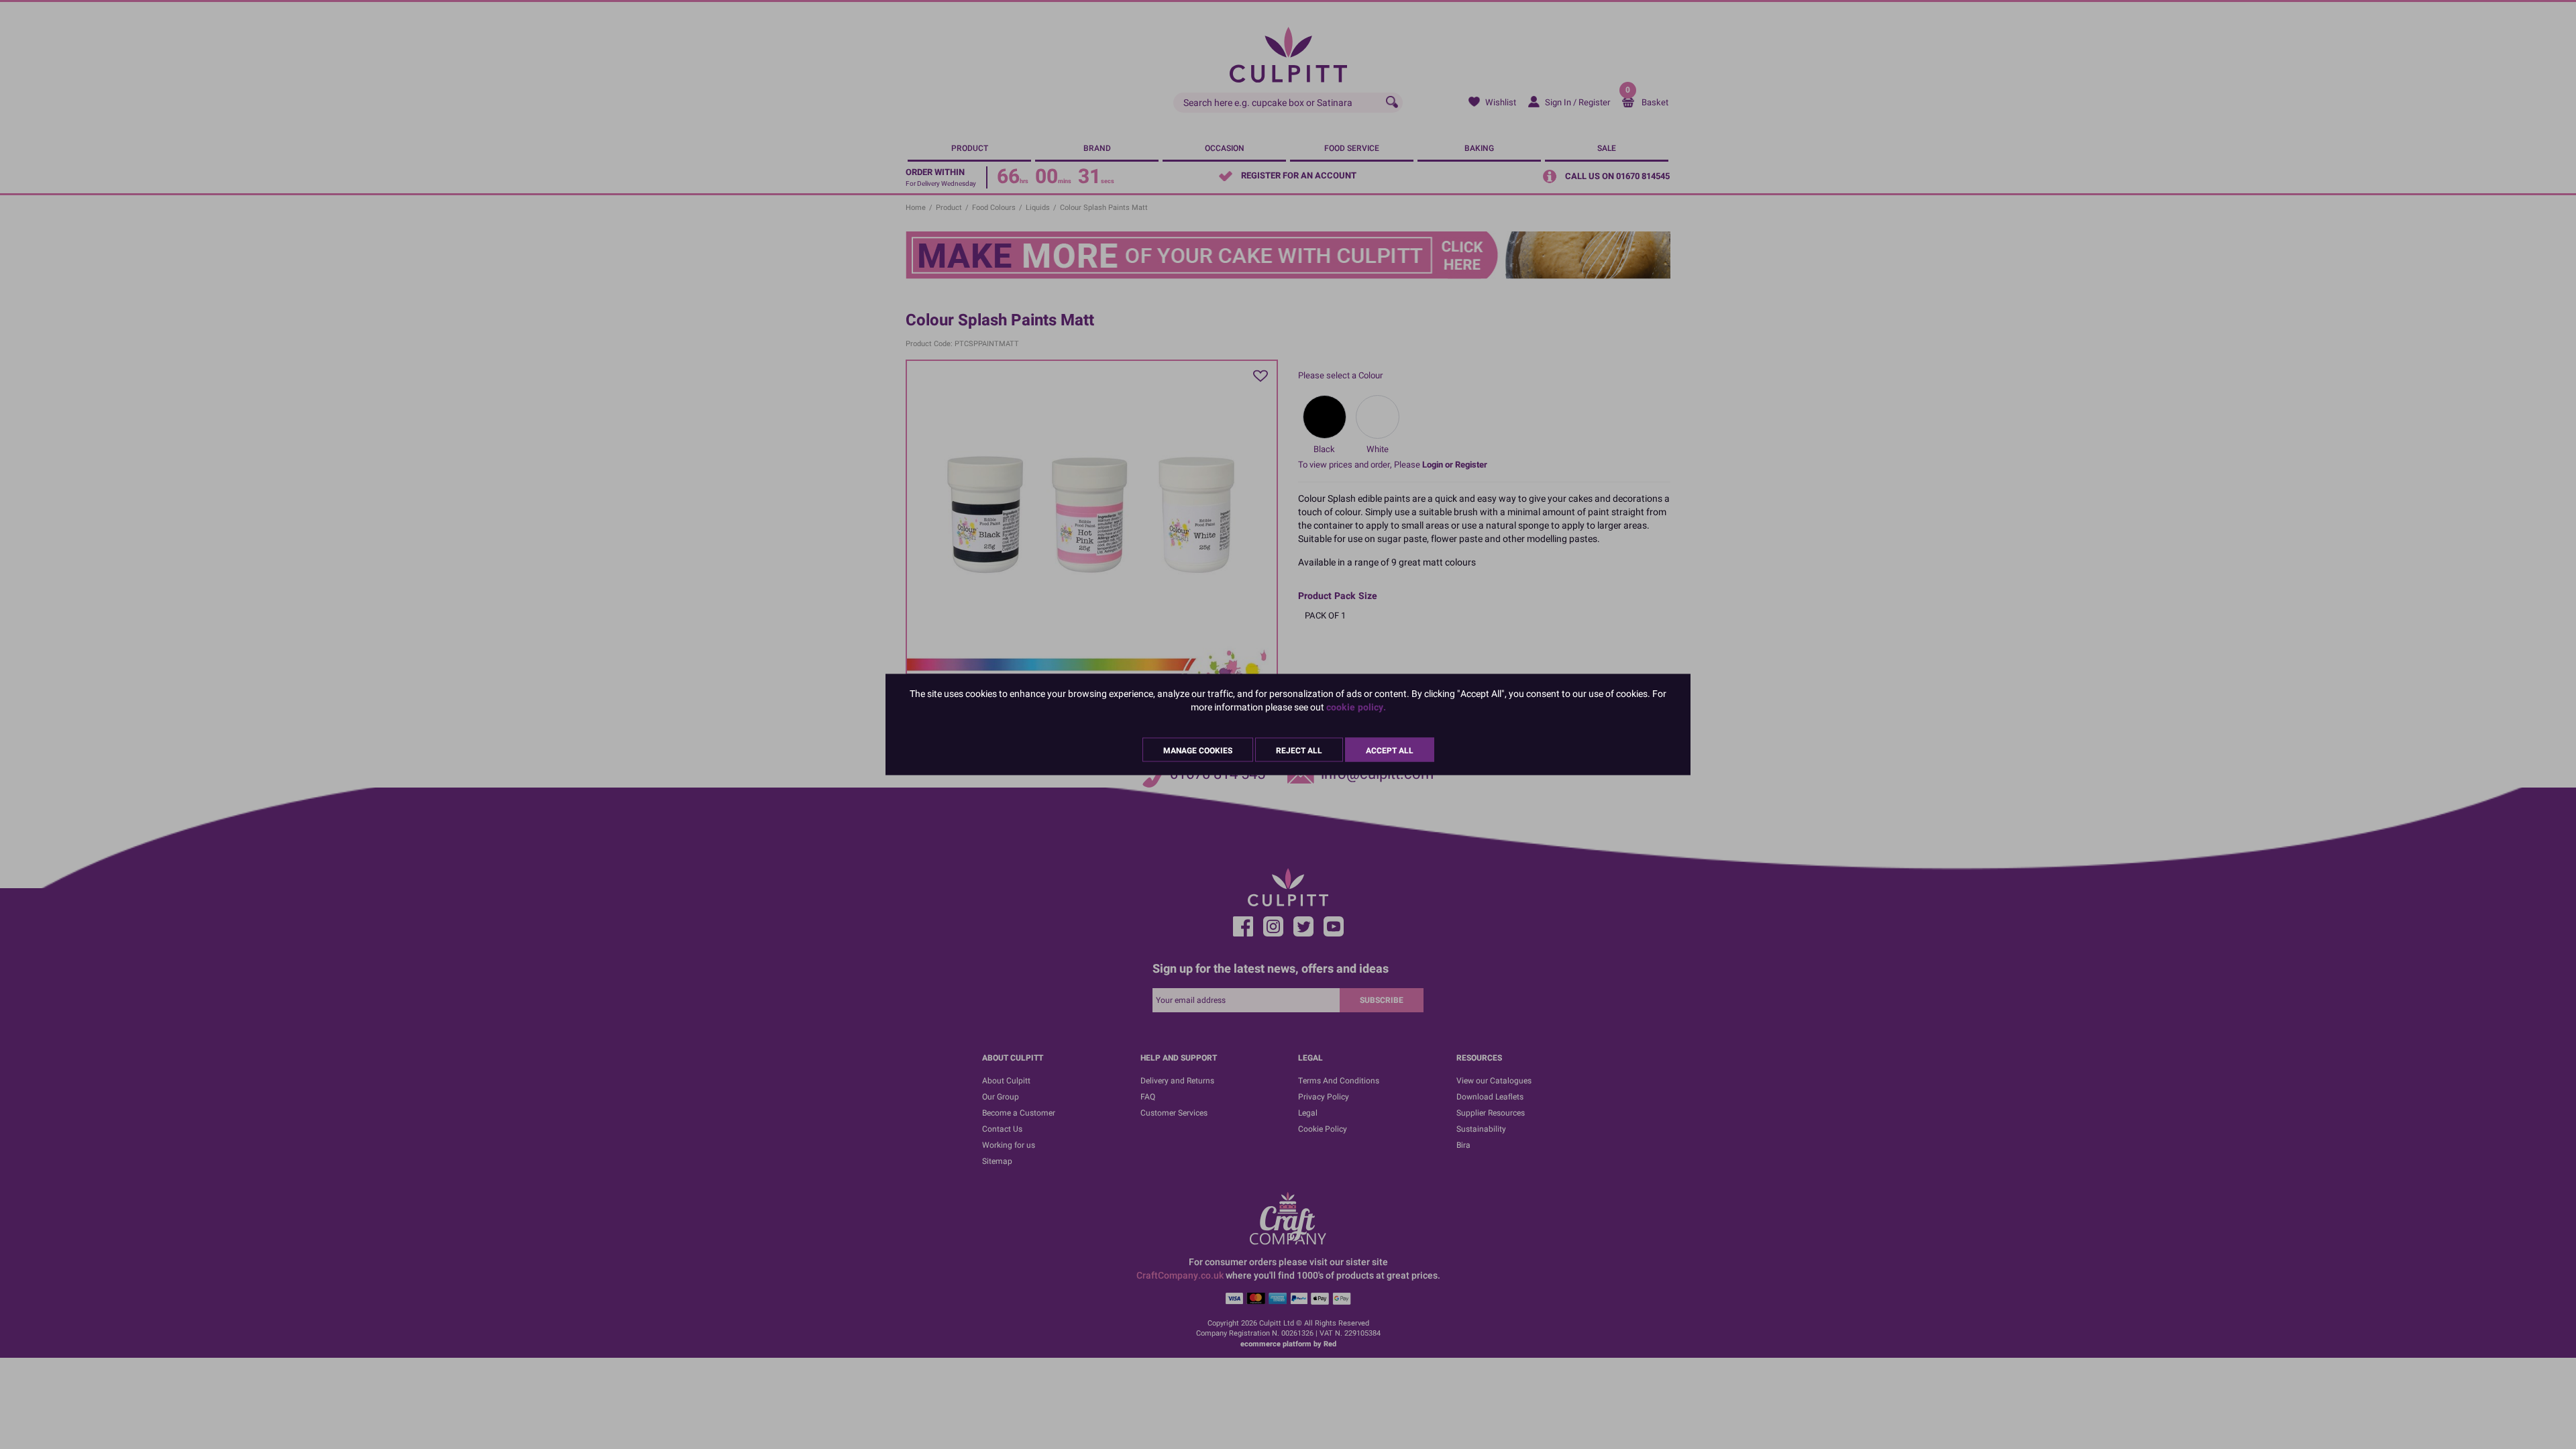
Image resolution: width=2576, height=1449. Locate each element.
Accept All (1390, 751)
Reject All (1299, 751)
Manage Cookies (1198, 751)
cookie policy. (1356, 707)
